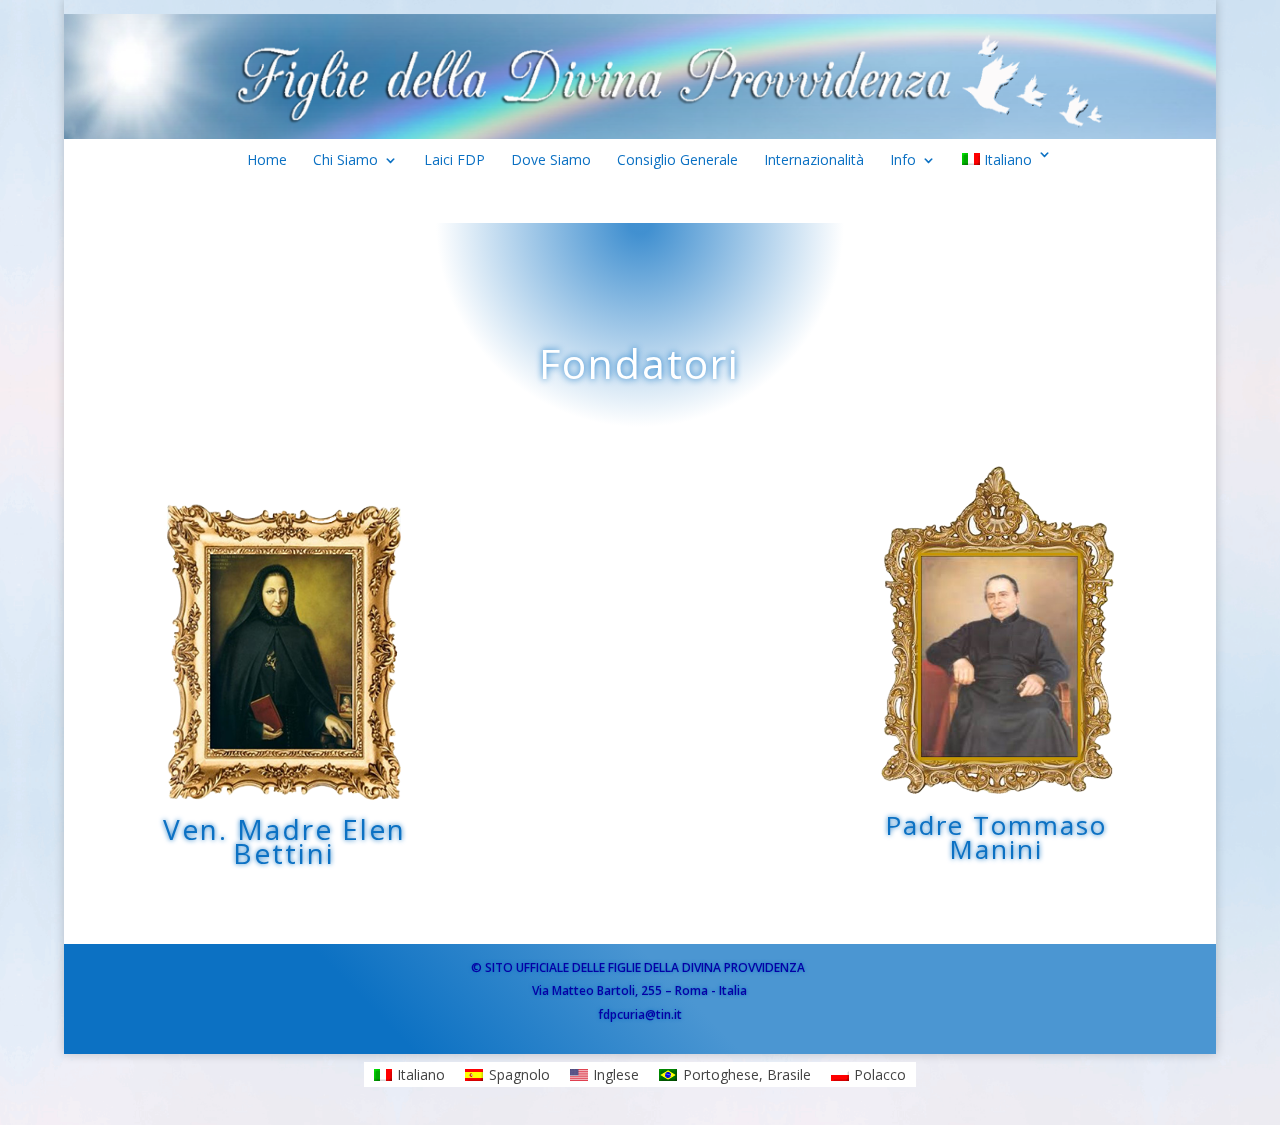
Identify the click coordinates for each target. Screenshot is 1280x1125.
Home (267, 164)
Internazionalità (814, 164)
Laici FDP (454, 164)
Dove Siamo (551, 164)
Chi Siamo (345, 164)
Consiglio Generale (677, 164)
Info (903, 164)
